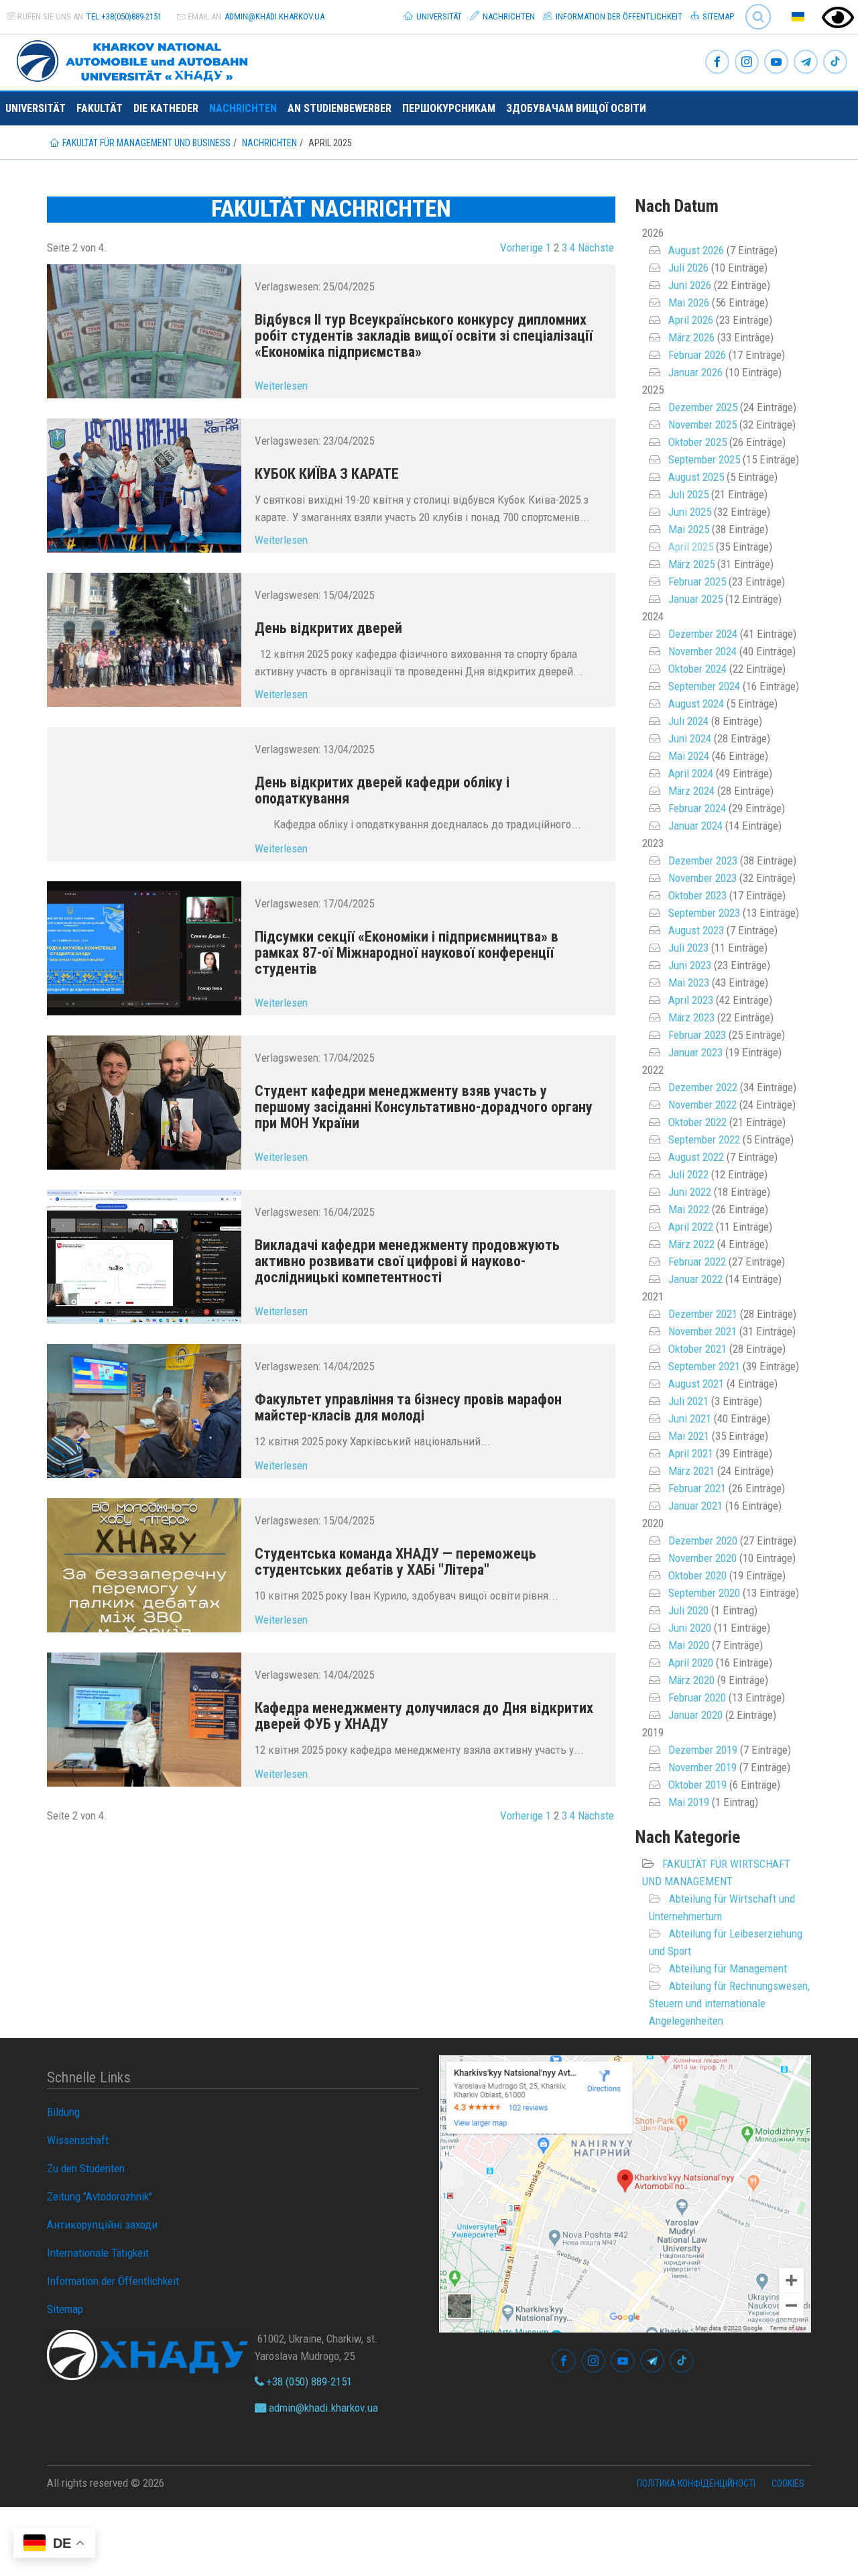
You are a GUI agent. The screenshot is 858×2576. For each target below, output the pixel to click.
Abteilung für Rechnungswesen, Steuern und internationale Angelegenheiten (729, 2003)
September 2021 (704, 1366)
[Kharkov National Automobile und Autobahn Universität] (127, 58)
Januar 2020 (695, 1715)
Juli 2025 (688, 494)
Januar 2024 (695, 826)
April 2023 (691, 1000)
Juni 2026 (690, 285)
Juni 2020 (690, 1628)
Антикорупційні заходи (102, 2225)
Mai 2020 (689, 1645)
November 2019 (702, 1767)
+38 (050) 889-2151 (308, 2382)
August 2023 (696, 930)
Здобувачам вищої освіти (576, 108)
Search (752, 6)
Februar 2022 (697, 1262)
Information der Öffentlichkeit (618, 16)
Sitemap (717, 16)
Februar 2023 (697, 1035)
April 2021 (691, 1453)
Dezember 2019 (703, 1750)
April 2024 (691, 773)
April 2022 (691, 1227)
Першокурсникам (449, 108)
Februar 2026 (697, 355)
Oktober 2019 (697, 1785)
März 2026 (691, 337)
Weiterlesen (281, 386)
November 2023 (702, 878)
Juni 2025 (690, 512)
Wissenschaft (78, 2140)
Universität (438, 16)
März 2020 (691, 1680)
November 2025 (702, 425)
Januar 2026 (695, 372)
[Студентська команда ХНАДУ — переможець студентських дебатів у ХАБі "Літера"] (144, 1565)
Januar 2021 (695, 1506)
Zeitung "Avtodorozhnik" (100, 2196)
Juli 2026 (688, 268)
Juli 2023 (688, 948)
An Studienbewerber (340, 108)
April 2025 (691, 547)
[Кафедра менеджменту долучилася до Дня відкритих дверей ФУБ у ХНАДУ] (144, 1720)
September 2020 (704, 1593)
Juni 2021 (690, 1418)
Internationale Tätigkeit (98, 2253)
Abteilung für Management (728, 1968)
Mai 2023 (689, 983)
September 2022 (704, 1139)
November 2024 (702, 651)
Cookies (788, 2483)
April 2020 (691, 1663)
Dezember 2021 (703, 1314)
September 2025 (704, 459)
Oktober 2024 (697, 669)
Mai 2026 (689, 302)
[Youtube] (776, 63)
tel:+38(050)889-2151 (124, 16)
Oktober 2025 (697, 442)
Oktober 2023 (697, 895)
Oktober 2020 (697, 1575)
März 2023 (691, 1017)
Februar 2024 (697, 808)
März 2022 (691, 1244)
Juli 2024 (688, 721)
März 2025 (691, 564)
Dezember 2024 (703, 634)
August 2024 (696, 704)
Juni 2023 (690, 965)
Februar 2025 (697, 581)
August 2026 (696, 250)
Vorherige (522, 247)
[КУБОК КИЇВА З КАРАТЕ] (144, 486)
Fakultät (100, 108)
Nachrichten (508, 16)
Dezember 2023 (703, 860)
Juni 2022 (690, 1192)
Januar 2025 (695, 599)
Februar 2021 (697, 1488)
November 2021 (702, 1331)
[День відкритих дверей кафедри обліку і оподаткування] (144, 794)
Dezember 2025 (703, 407)
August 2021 (696, 1384)
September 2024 (704, 686)
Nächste (596, 247)
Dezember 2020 (703, 1541)
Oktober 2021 (697, 1349)
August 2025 (696, 477)
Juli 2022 (688, 1174)
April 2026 (691, 320)
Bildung (63, 2112)
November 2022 (702, 1105)
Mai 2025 (689, 529)
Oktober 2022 (697, 1122)
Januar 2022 (695, 1279)
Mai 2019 (689, 1802)
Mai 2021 (689, 1436)
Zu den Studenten (86, 2168)
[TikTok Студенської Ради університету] (835, 63)
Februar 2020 (697, 1697)
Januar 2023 (695, 1052)
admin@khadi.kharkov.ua (274, 16)
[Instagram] (747, 63)
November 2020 (702, 1558)
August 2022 (696, 1157)
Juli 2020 (688, 1610)
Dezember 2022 (703, 1087)
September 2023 (704, 913)
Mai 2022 (689, 1209)
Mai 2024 (689, 756)
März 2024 (691, 791)
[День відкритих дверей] (144, 640)
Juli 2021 (688, 1401)
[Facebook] (717, 63)
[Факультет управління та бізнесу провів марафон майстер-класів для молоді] (144, 1411)
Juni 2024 (690, 738)
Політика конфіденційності (696, 2483)
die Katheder (166, 108)
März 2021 (691, 1471)
